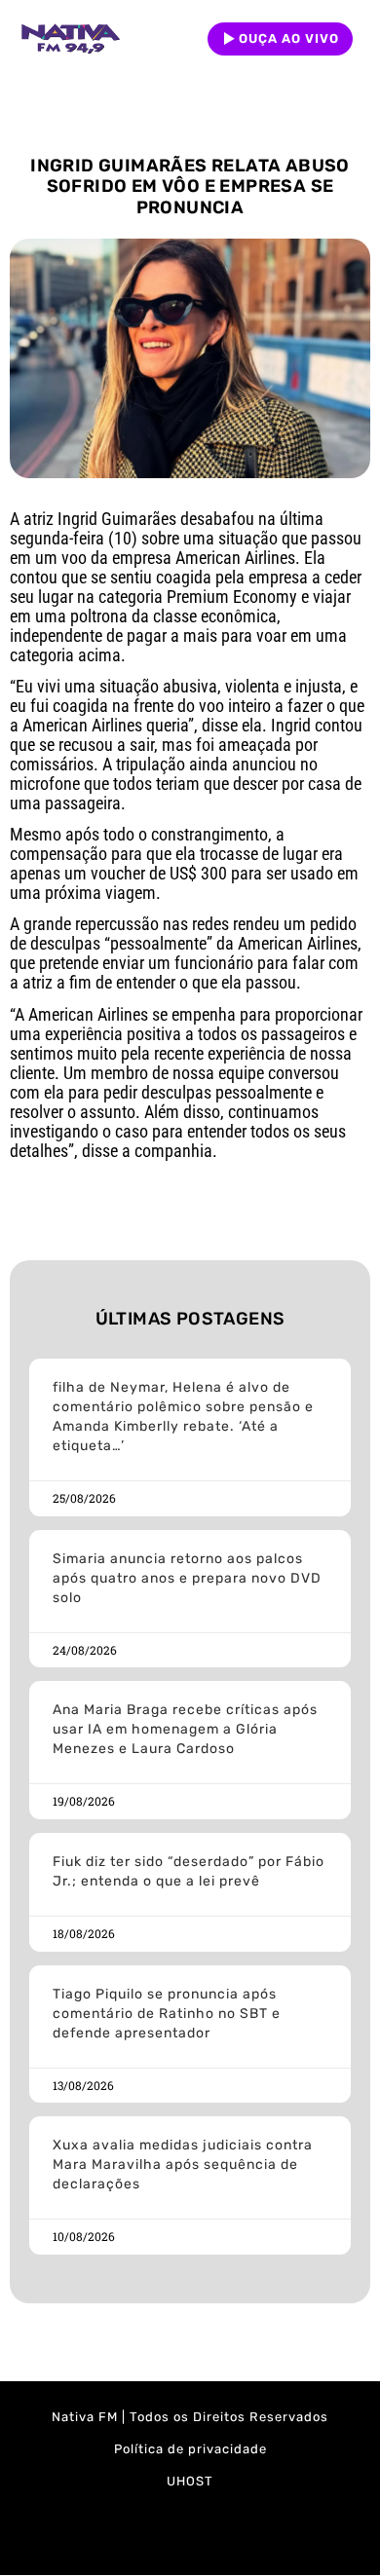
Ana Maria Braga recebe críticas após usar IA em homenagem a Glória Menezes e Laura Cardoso (185, 1729)
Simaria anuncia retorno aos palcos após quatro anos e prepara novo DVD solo (187, 1578)
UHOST (190, 2481)
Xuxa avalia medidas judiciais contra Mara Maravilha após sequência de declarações (183, 2165)
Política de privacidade (190, 2449)
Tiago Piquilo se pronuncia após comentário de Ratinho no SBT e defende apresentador (167, 2014)
